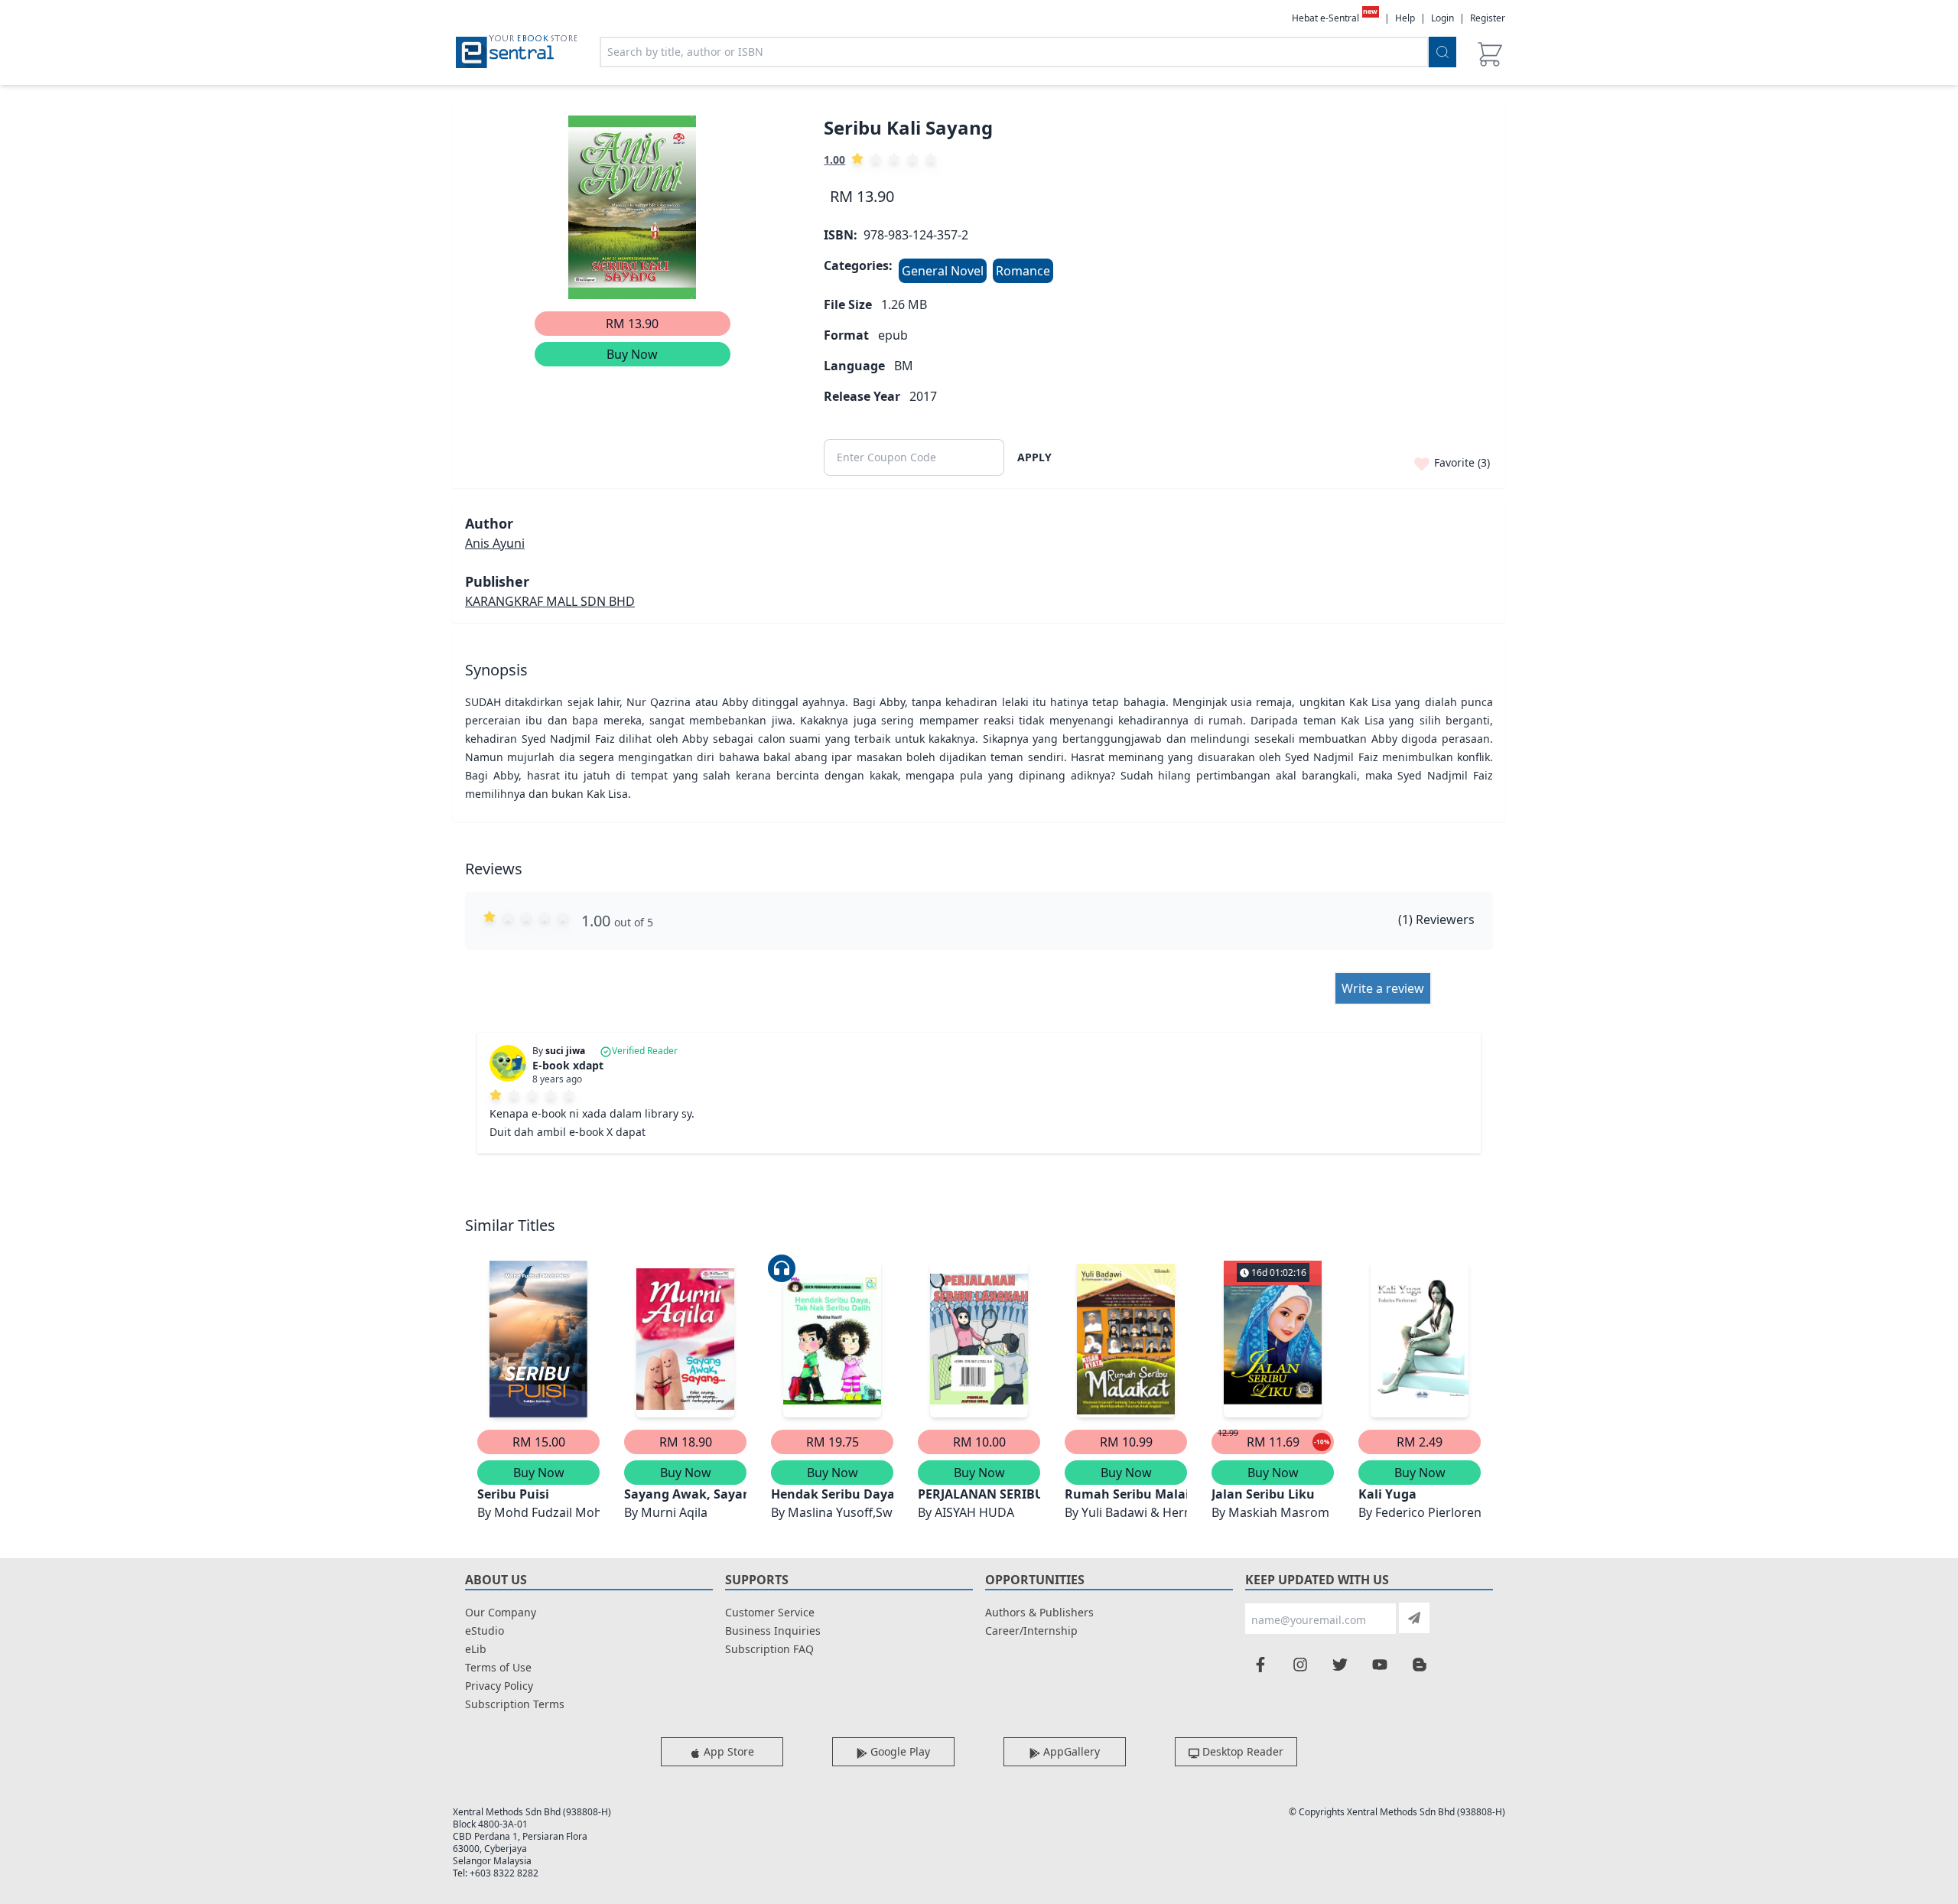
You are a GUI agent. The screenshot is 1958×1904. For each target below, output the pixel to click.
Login (1442, 18)
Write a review (1383, 988)
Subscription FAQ (769, 1649)
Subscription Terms (515, 1704)
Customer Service (770, 1612)
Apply (1034, 457)
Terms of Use (498, 1667)
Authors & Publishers (1039, 1612)
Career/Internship (1031, 1631)
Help (1405, 18)
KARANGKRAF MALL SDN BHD (550, 601)
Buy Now (632, 354)
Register (1488, 18)
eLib (476, 1649)
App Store (727, 1751)
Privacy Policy (499, 1686)
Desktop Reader (1241, 1751)
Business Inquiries (773, 1631)
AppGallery (1070, 1751)
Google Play (899, 1751)
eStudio (485, 1631)
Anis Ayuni (495, 543)
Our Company (501, 1612)
